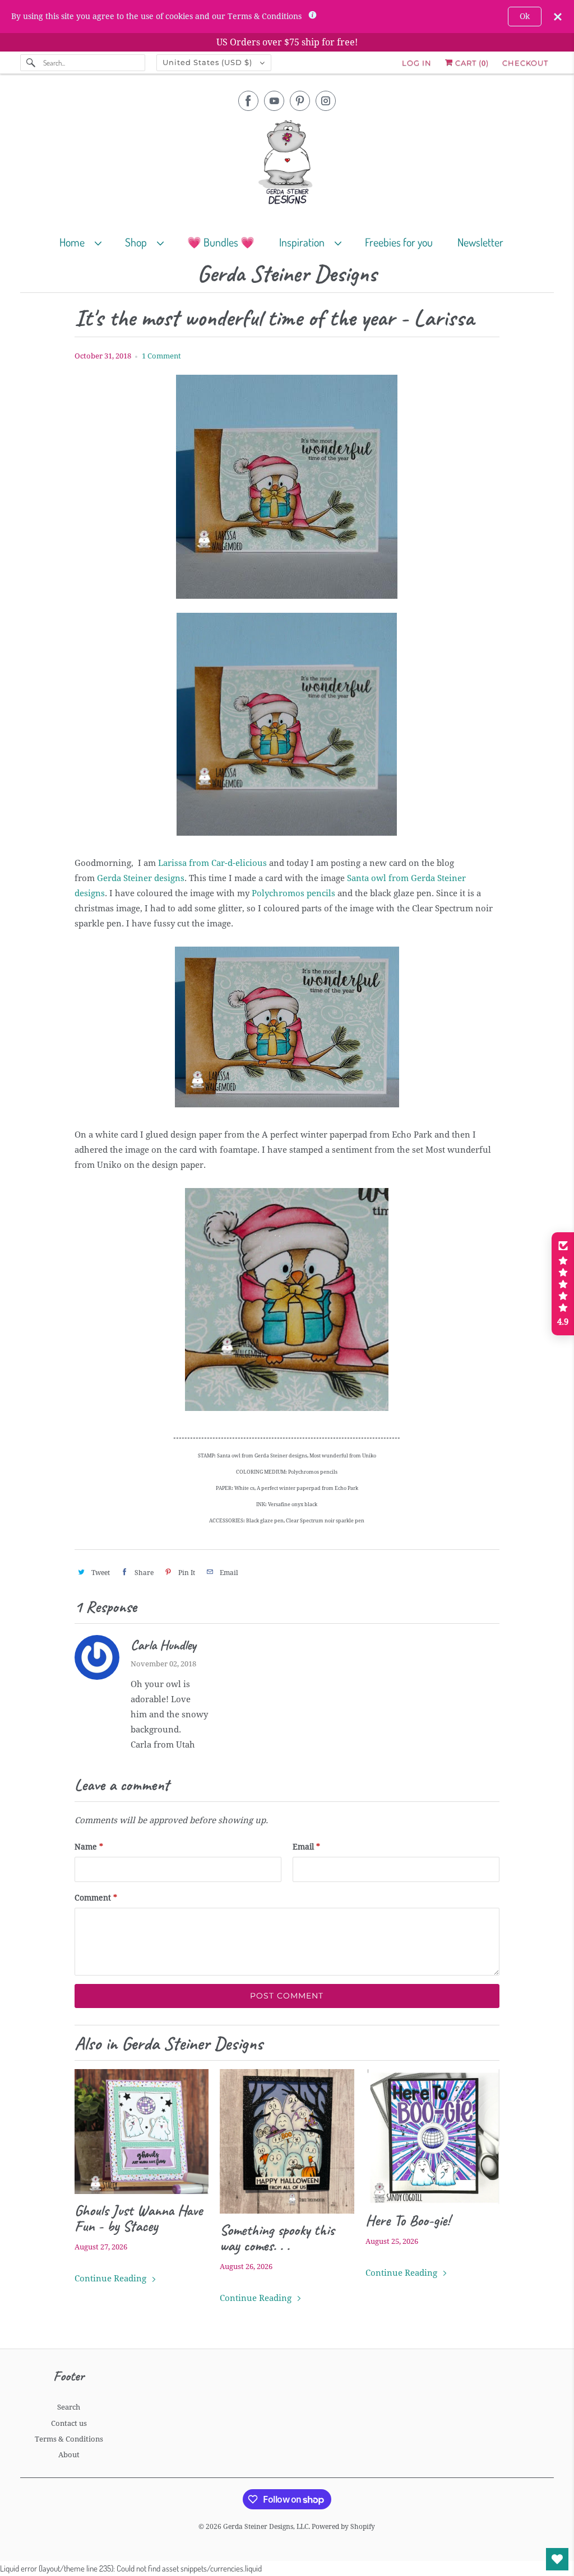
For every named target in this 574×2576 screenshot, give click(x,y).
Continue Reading (112, 2279)
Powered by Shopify (343, 2527)
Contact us (69, 2423)
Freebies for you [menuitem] (399, 242)
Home (74, 242)
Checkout (525, 63)
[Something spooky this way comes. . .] (287, 2141)
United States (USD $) (209, 62)
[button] (563, 1284)
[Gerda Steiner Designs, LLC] (287, 164)
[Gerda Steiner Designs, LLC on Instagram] (326, 101)
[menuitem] (85, 242)
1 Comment (161, 356)
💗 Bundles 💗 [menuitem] (221, 242)
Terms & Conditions (69, 2439)
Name (89, 1847)
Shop (138, 242)
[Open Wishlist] (557, 2559)
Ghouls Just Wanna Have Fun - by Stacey (138, 2218)
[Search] (31, 63)
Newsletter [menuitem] (480, 242)
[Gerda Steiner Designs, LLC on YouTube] (274, 101)
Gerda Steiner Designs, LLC (266, 2527)
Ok (525, 16)
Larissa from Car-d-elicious (212, 863)
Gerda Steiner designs (141, 878)
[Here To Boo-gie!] (432, 2137)
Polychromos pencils (293, 893)
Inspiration (304, 242)
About (69, 2455)
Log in (417, 63)
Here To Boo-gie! (408, 2220)
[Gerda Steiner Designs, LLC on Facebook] (248, 101)
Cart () (471, 63)
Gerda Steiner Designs (287, 274)
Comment (96, 1898)
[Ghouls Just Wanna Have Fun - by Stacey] (142, 2132)
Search (69, 2407)
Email (306, 1847)
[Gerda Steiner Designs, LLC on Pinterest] (300, 101)
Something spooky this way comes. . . (277, 2238)
